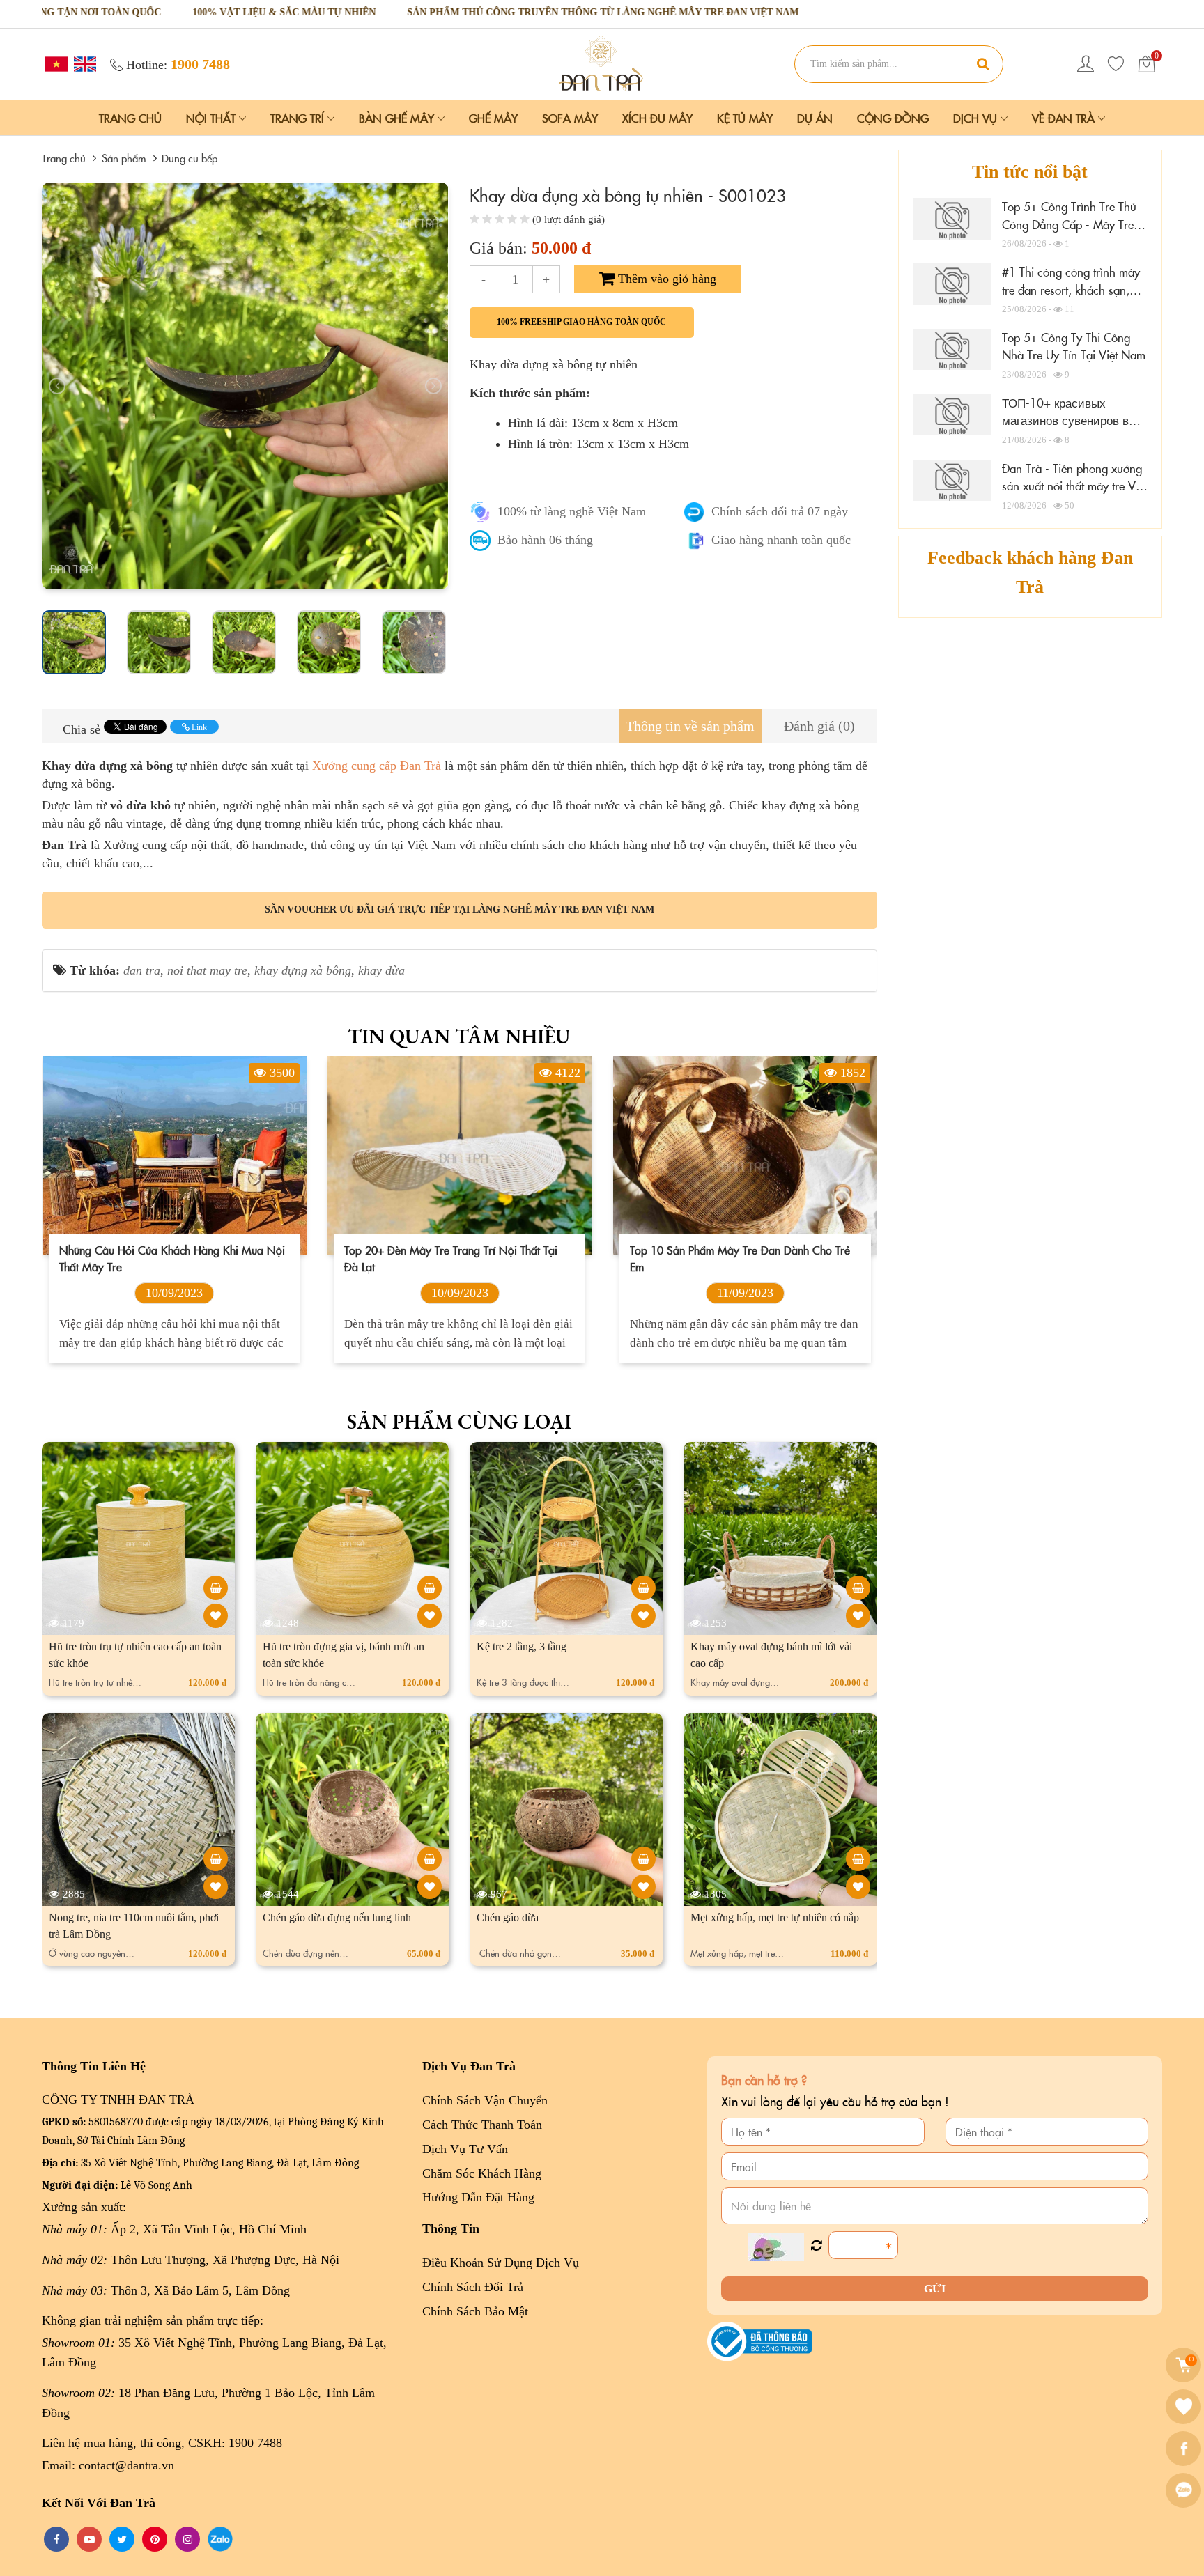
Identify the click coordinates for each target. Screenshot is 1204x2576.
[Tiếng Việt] (55, 63)
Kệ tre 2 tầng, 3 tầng (522, 1646)
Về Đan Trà (1065, 118)
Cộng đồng (893, 118)
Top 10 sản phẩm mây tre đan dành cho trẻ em (454, 1258)
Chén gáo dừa (508, 1917)
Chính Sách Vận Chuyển (485, 2100)
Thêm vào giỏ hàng (665, 279)
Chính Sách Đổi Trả (473, 2287)
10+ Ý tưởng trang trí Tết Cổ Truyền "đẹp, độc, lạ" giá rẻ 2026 (733, 1258)
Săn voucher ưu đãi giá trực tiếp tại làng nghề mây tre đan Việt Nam (460, 909)
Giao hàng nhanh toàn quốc (781, 540)
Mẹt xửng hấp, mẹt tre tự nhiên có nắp (775, 1917)
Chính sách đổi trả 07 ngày (780, 511)
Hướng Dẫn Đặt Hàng (478, 2197)
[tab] (690, 726)
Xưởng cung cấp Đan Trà (375, 766)
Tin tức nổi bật (1030, 172)
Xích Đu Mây (657, 118)
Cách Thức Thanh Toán (482, 2125)
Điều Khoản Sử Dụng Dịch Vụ (501, 2263)
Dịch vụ (977, 118)
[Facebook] (1185, 2449)
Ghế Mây (493, 118)
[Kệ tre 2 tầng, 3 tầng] (643, 1588)
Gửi (935, 2289)
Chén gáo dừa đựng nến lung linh (337, 1917)
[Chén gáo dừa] (643, 1859)
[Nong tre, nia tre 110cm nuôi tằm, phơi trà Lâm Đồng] (216, 1859)
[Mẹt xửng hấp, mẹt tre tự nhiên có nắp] (858, 1859)
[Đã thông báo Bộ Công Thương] (759, 2341)
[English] (83, 63)
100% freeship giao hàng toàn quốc (581, 322)
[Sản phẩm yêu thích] (1116, 64)
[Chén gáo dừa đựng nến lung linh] (430, 1859)
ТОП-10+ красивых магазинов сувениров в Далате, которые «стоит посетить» (1067, 429)
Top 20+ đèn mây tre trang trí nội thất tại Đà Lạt (165, 1258)
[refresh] (816, 2246)
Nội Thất (213, 118)
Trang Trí (299, 118)
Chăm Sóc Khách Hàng (482, 2173)
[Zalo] (1185, 2490)
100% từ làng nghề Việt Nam (572, 511)
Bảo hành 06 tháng (545, 540)
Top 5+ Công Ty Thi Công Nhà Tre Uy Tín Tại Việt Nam (1074, 346)
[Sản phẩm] (602, 63)
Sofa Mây (570, 118)
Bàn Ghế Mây (398, 118)
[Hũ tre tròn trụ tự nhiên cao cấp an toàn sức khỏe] (216, 1588)
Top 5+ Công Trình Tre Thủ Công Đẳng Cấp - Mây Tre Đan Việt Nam (1069, 224)
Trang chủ (130, 118)
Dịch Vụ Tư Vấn (465, 2149)
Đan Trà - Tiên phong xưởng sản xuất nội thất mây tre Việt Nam (1074, 486)
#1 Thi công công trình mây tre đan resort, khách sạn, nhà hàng (1071, 289)
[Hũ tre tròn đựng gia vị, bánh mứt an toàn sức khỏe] (430, 1588)
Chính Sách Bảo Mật (475, 2311)
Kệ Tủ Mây (745, 118)
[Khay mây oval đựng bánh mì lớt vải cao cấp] (858, 1588)
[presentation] (57, 386)
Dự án (815, 118)
